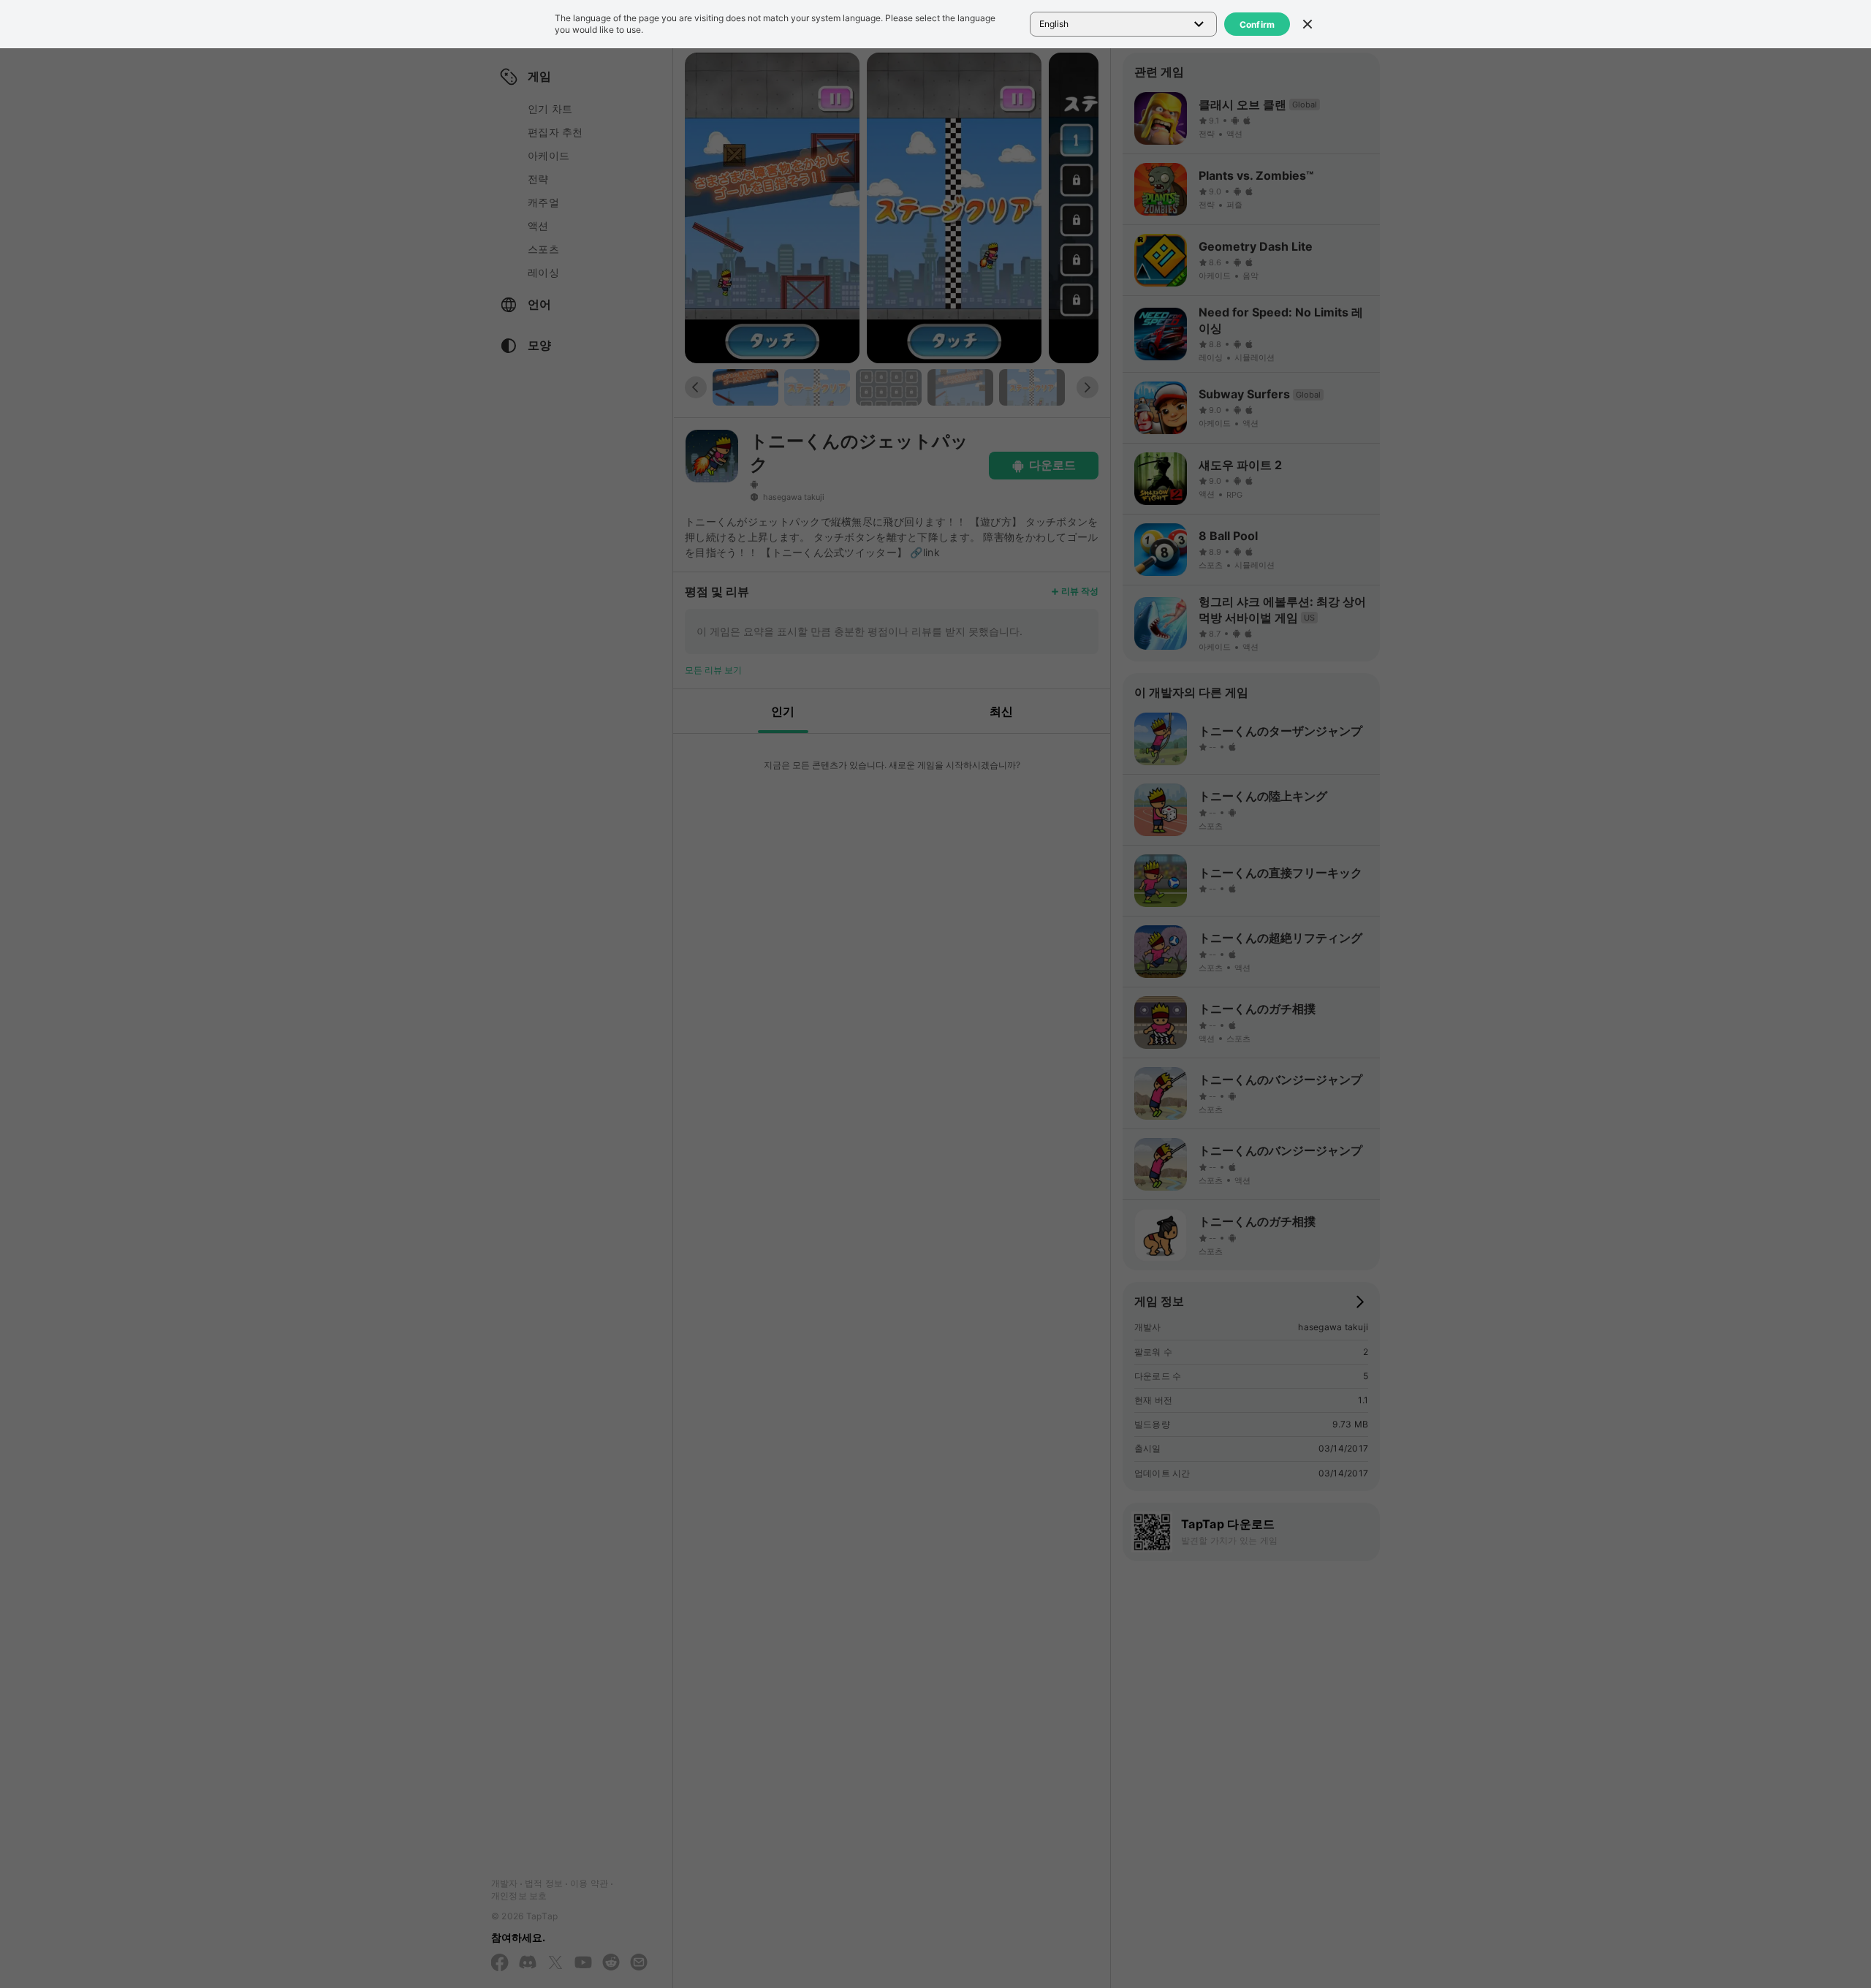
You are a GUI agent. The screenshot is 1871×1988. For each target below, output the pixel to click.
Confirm (1257, 24)
